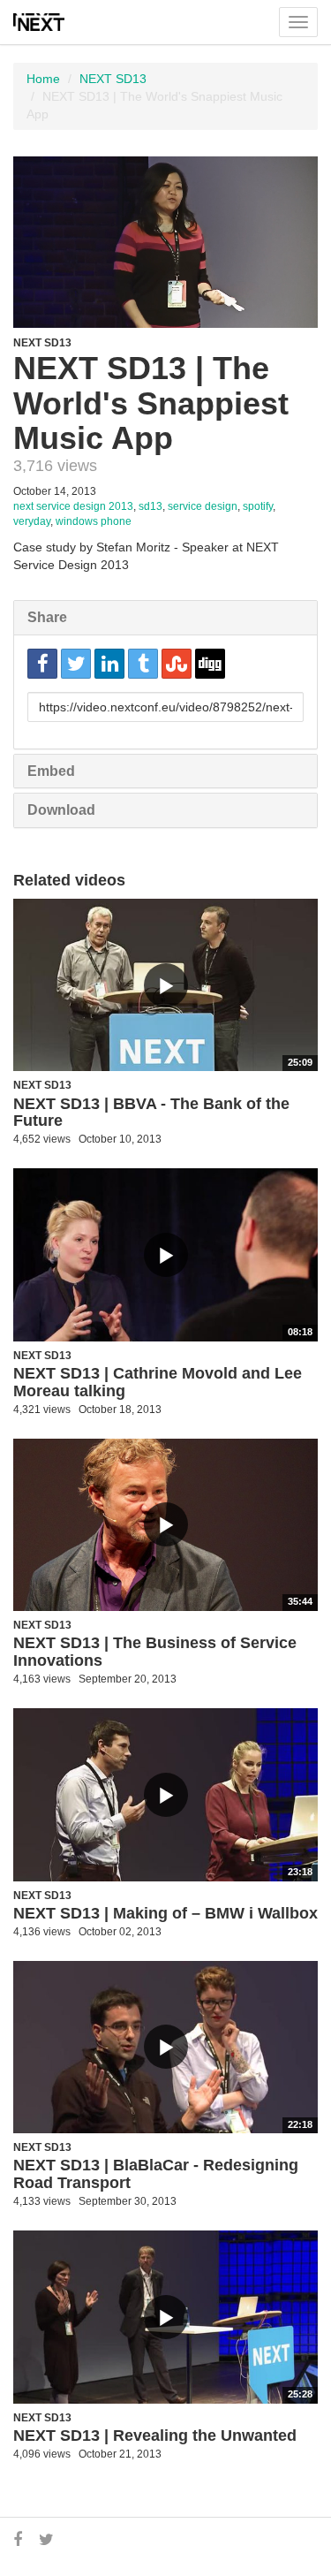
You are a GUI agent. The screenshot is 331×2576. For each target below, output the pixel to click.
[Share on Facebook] (42, 664)
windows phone (94, 521)
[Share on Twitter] (76, 664)
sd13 (150, 506)
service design (203, 506)
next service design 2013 (73, 506)
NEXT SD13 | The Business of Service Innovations (155, 1652)
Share (47, 617)
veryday (32, 521)
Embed (51, 771)
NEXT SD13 (113, 79)
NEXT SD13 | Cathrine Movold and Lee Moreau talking (158, 1382)
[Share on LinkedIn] (109, 664)
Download (61, 810)
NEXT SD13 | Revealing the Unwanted (155, 2435)
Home (43, 79)
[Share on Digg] (210, 664)
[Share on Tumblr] (143, 664)
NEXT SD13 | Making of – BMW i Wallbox (165, 1913)
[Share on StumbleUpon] (177, 664)
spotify (258, 506)
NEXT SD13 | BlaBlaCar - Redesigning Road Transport (156, 2174)
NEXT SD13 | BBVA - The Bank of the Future (151, 1113)
